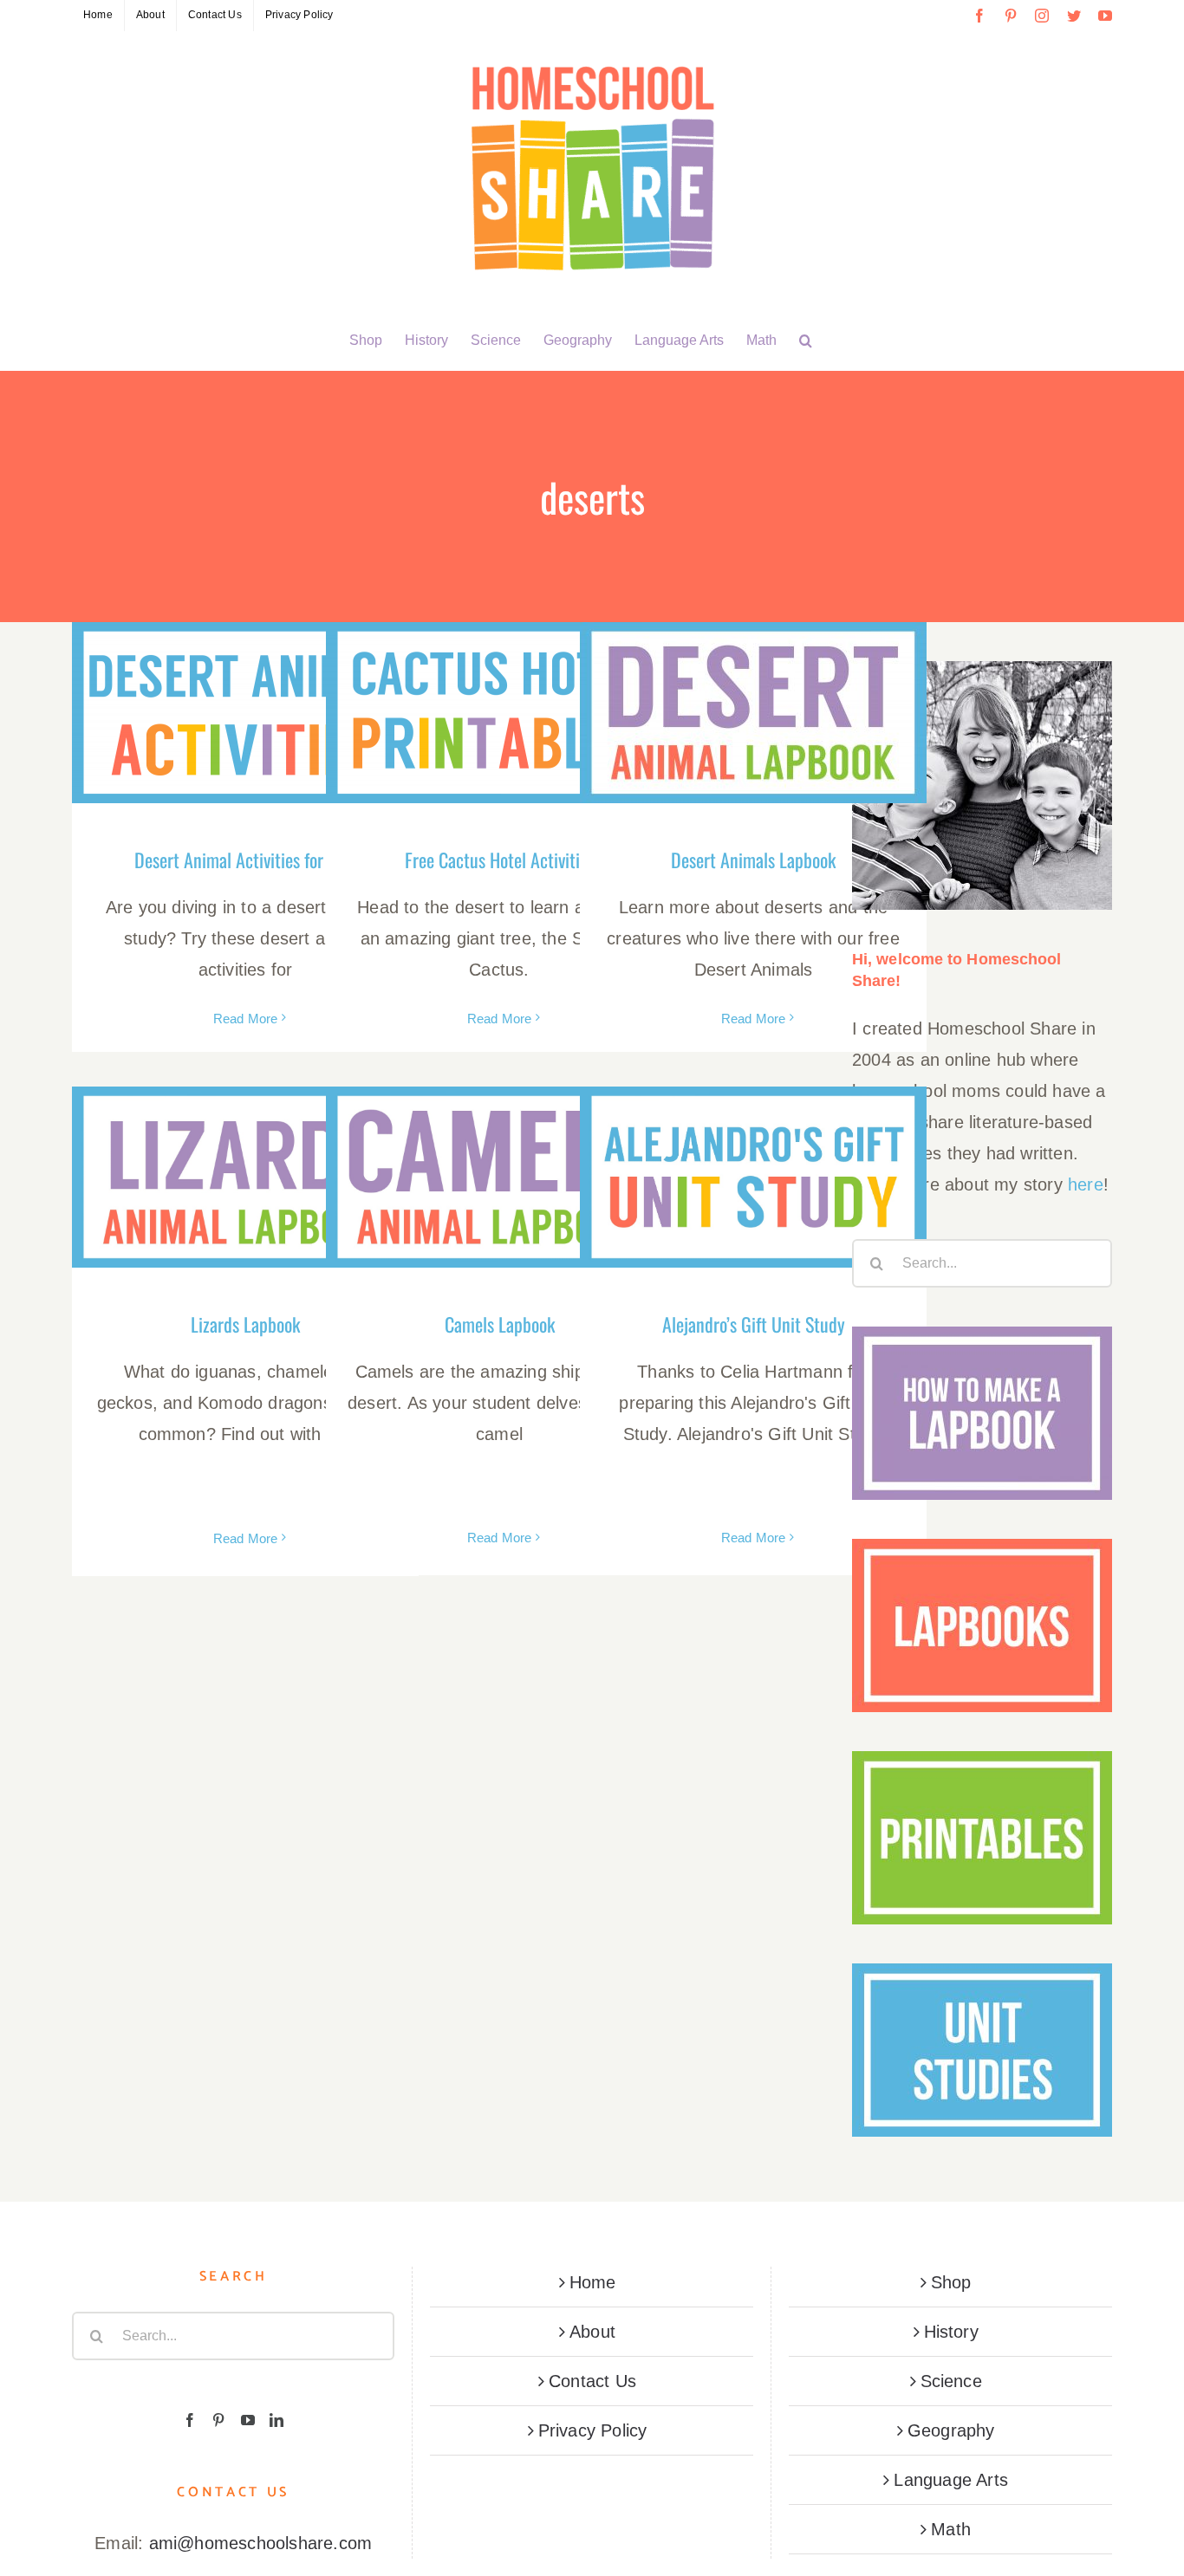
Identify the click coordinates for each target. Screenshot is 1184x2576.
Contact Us (592, 2381)
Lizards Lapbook (245, 1324)
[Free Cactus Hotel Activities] (499, 713)
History (951, 2332)
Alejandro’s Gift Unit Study (754, 1324)
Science (951, 2381)
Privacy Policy (593, 2430)
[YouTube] (248, 2420)
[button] (806, 341)
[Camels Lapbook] (499, 1177)
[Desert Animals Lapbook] (753, 713)
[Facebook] (190, 2420)
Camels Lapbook (500, 1324)
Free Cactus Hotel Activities (500, 860)
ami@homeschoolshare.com (261, 2543)
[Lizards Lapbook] (245, 1177)
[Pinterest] (218, 2420)
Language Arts (951, 2480)
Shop (951, 2282)
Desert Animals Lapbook (753, 860)
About (592, 2332)
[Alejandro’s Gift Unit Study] (753, 1177)
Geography (951, 2430)
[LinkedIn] (276, 2420)
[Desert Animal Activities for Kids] (245, 713)
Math (951, 2529)
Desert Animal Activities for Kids (246, 860)
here (1086, 1184)
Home (593, 2282)
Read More (246, 1019)
